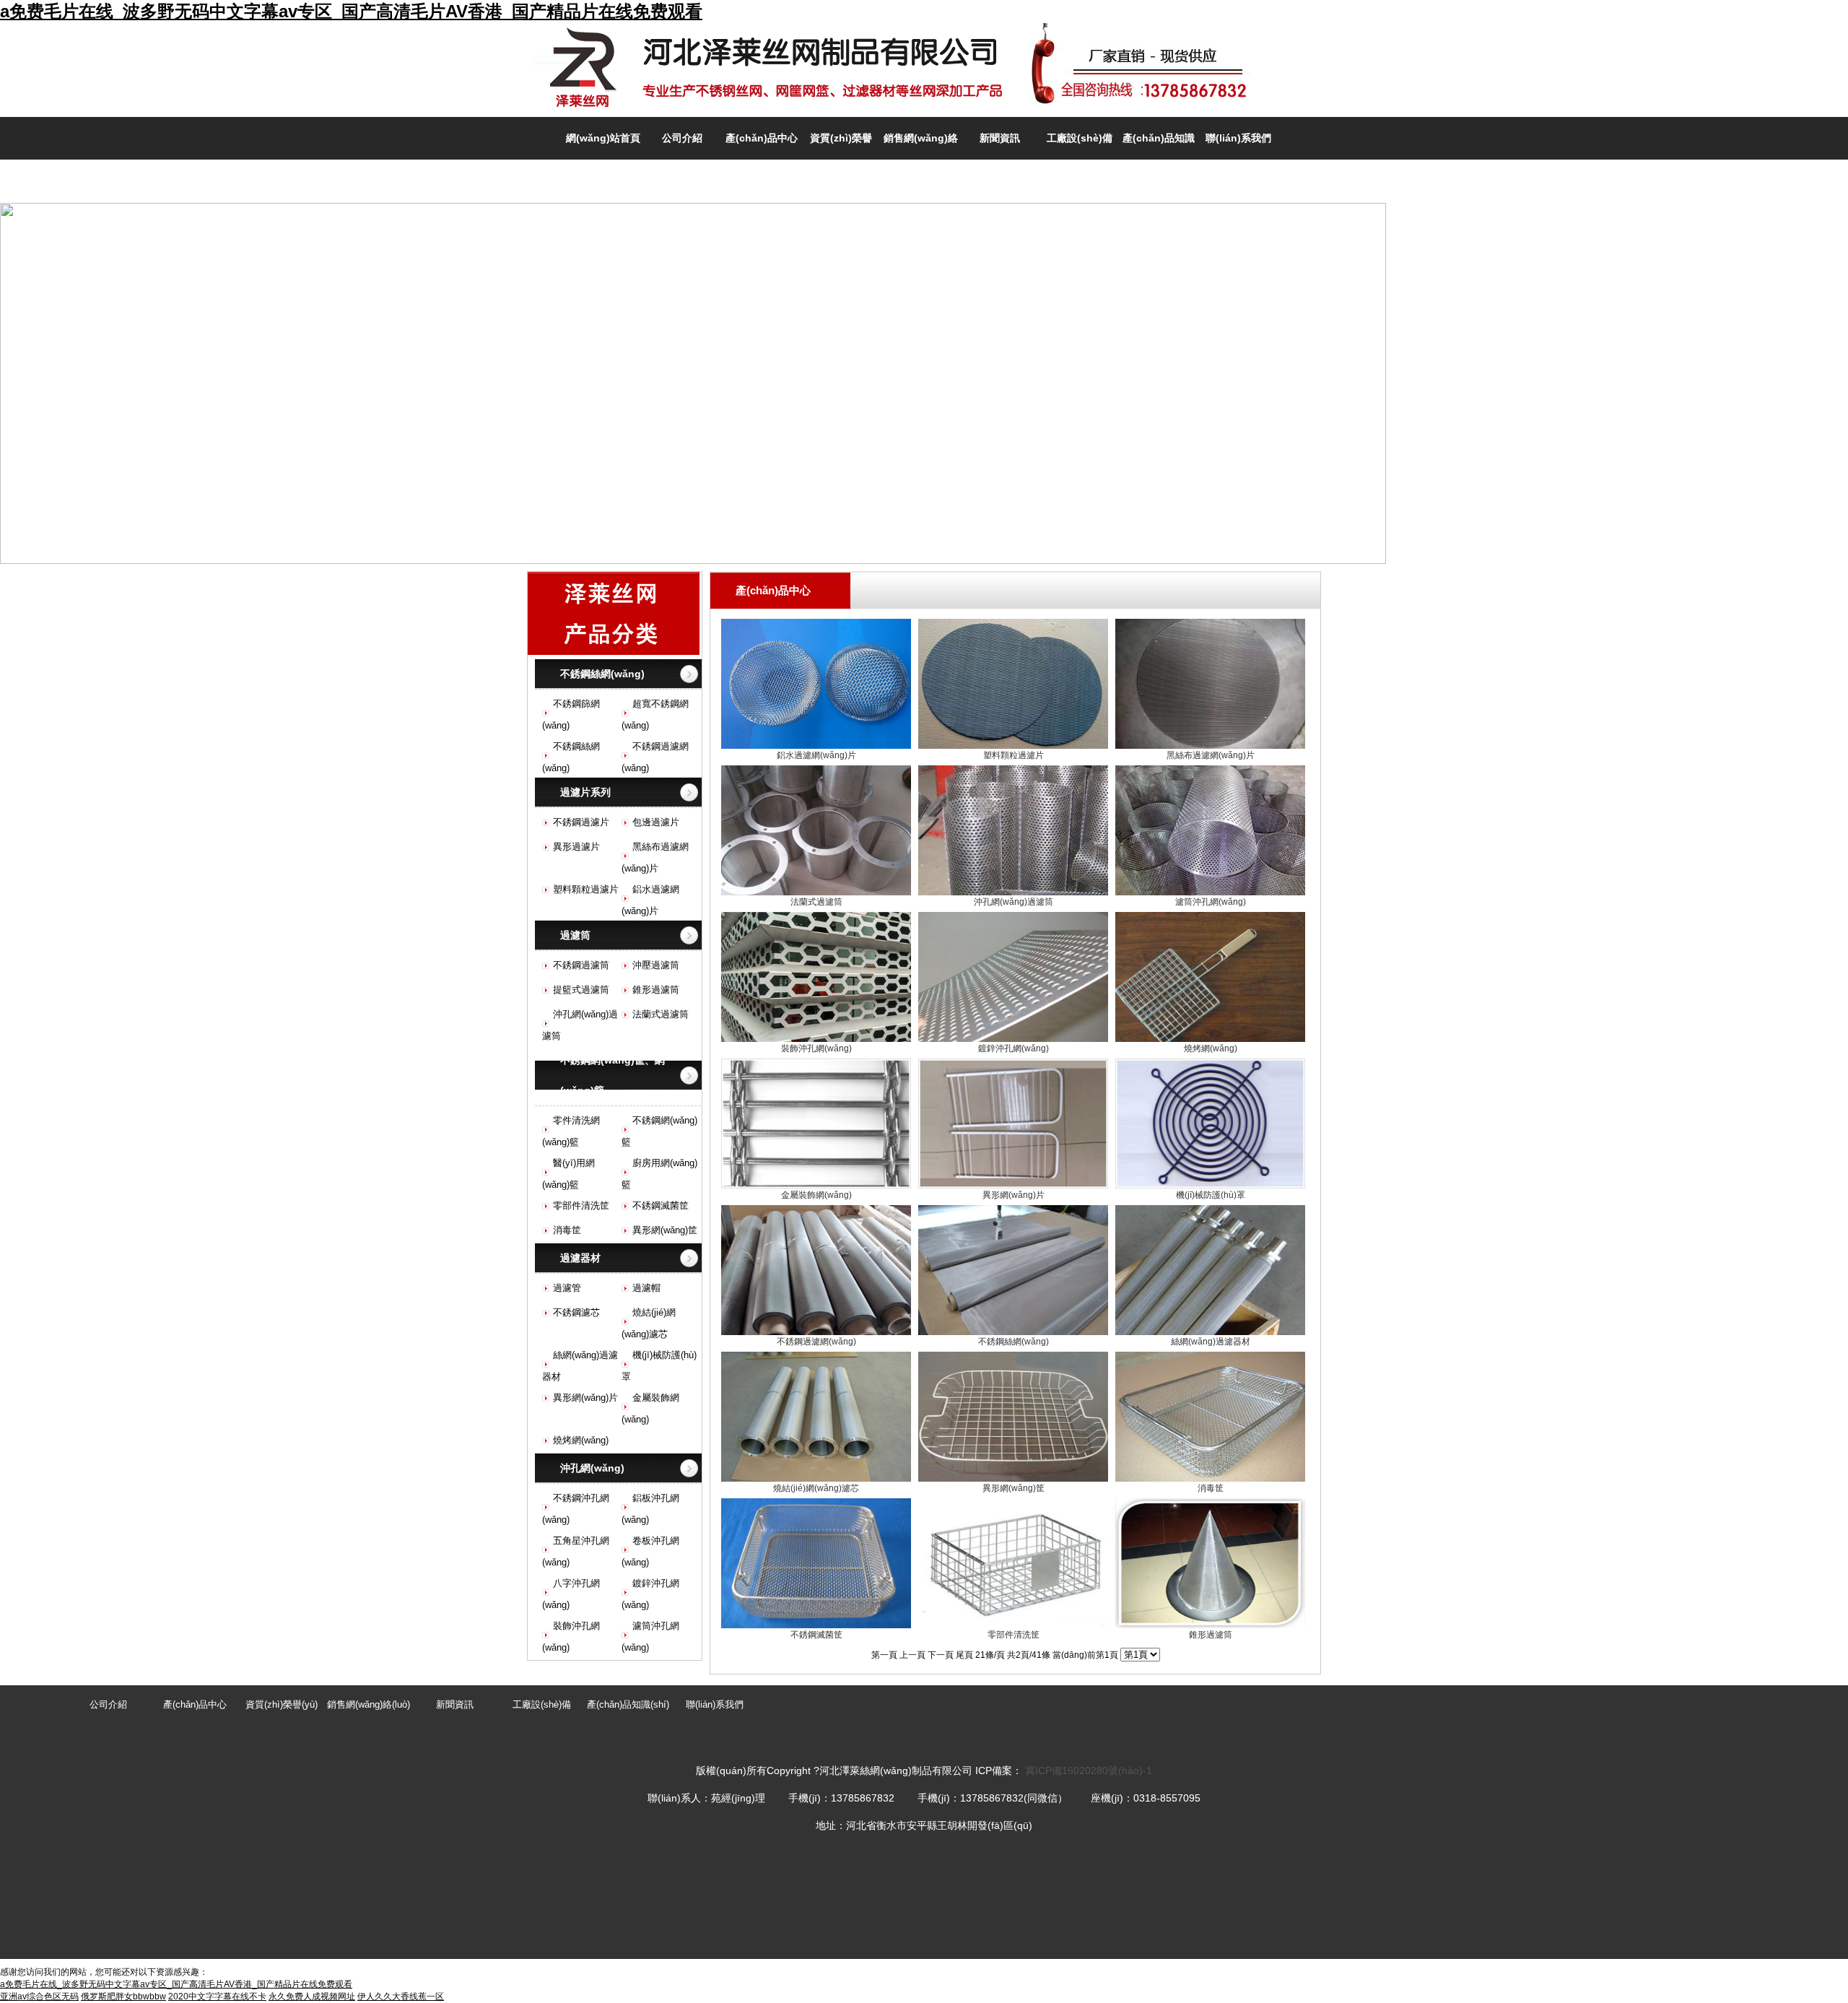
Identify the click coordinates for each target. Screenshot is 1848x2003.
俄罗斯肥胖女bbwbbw (123, 1997)
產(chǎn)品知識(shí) (628, 1704)
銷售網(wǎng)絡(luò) (369, 1704)
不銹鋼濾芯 (576, 1312)
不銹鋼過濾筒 (581, 965)
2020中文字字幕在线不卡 (217, 1997)
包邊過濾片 (656, 822)
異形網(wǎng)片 (585, 1398)
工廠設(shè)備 (1080, 138)
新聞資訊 (1000, 138)
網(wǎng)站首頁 (603, 138)
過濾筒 (575, 935)
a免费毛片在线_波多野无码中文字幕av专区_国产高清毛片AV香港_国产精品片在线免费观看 (351, 11)
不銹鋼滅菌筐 (661, 1205)
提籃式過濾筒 (581, 990)
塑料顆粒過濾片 (586, 889)
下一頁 (941, 1655)
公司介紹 (682, 138)
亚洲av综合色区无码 (39, 1997)
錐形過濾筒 (656, 990)
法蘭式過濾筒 (661, 1014)
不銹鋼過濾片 (581, 822)
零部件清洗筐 (581, 1205)
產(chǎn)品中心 (762, 138)
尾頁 (964, 1655)
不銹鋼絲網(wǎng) (602, 674)
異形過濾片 (576, 847)
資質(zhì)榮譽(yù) (282, 1704)
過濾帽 (646, 1288)
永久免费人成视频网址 (312, 1997)
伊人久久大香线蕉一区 (401, 1997)
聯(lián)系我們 (1238, 138)
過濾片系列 (585, 792)
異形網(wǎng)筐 (665, 1230)
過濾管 (567, 1288)
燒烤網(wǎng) (581, 1440)
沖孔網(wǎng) (592, 1468)
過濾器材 (580, 1258)
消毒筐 (567, 1230)
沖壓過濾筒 (656, 965)
